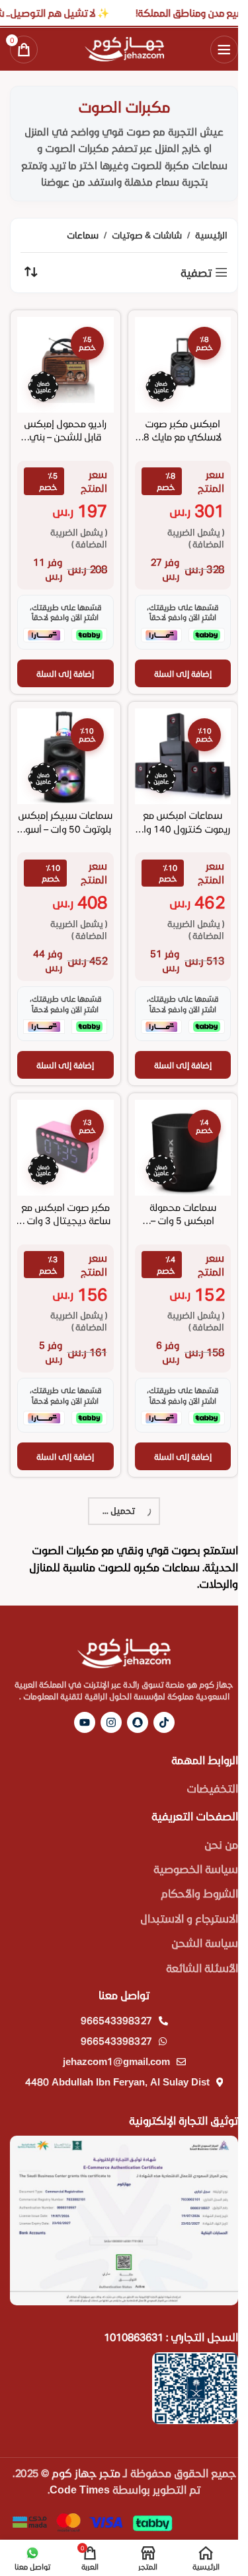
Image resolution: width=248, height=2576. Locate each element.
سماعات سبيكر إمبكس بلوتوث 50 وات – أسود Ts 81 (65, 828)
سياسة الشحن (205, 1943)
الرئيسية (211, 235)
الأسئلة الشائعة (202, 1968)
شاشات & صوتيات (147, 235)
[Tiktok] (164, 1722)
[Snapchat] (138, 1722)
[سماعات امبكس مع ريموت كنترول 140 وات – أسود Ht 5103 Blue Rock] (183, 757)
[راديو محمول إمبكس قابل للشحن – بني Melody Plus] (65, 365)
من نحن (221, 1844)
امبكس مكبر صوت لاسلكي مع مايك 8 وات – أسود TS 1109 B (183, 437)
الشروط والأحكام (199, 1893)
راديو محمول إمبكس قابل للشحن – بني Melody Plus (65, 437)
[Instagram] (111, 1722)
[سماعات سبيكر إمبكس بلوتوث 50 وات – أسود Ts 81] (65, 757)
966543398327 (116, 2020)
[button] (183, 673)
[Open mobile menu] (224, 50)
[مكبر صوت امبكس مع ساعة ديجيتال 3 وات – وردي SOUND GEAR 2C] (65, 1148)
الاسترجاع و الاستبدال (189, 1918)
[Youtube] (85, 1722)
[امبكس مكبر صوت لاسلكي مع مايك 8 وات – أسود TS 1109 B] (183, 365)
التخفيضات (212, 1788)
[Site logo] (124, 47)
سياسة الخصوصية (196, 1869)
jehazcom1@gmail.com (116, 2061)
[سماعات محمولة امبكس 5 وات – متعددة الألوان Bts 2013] (183, 1148)
